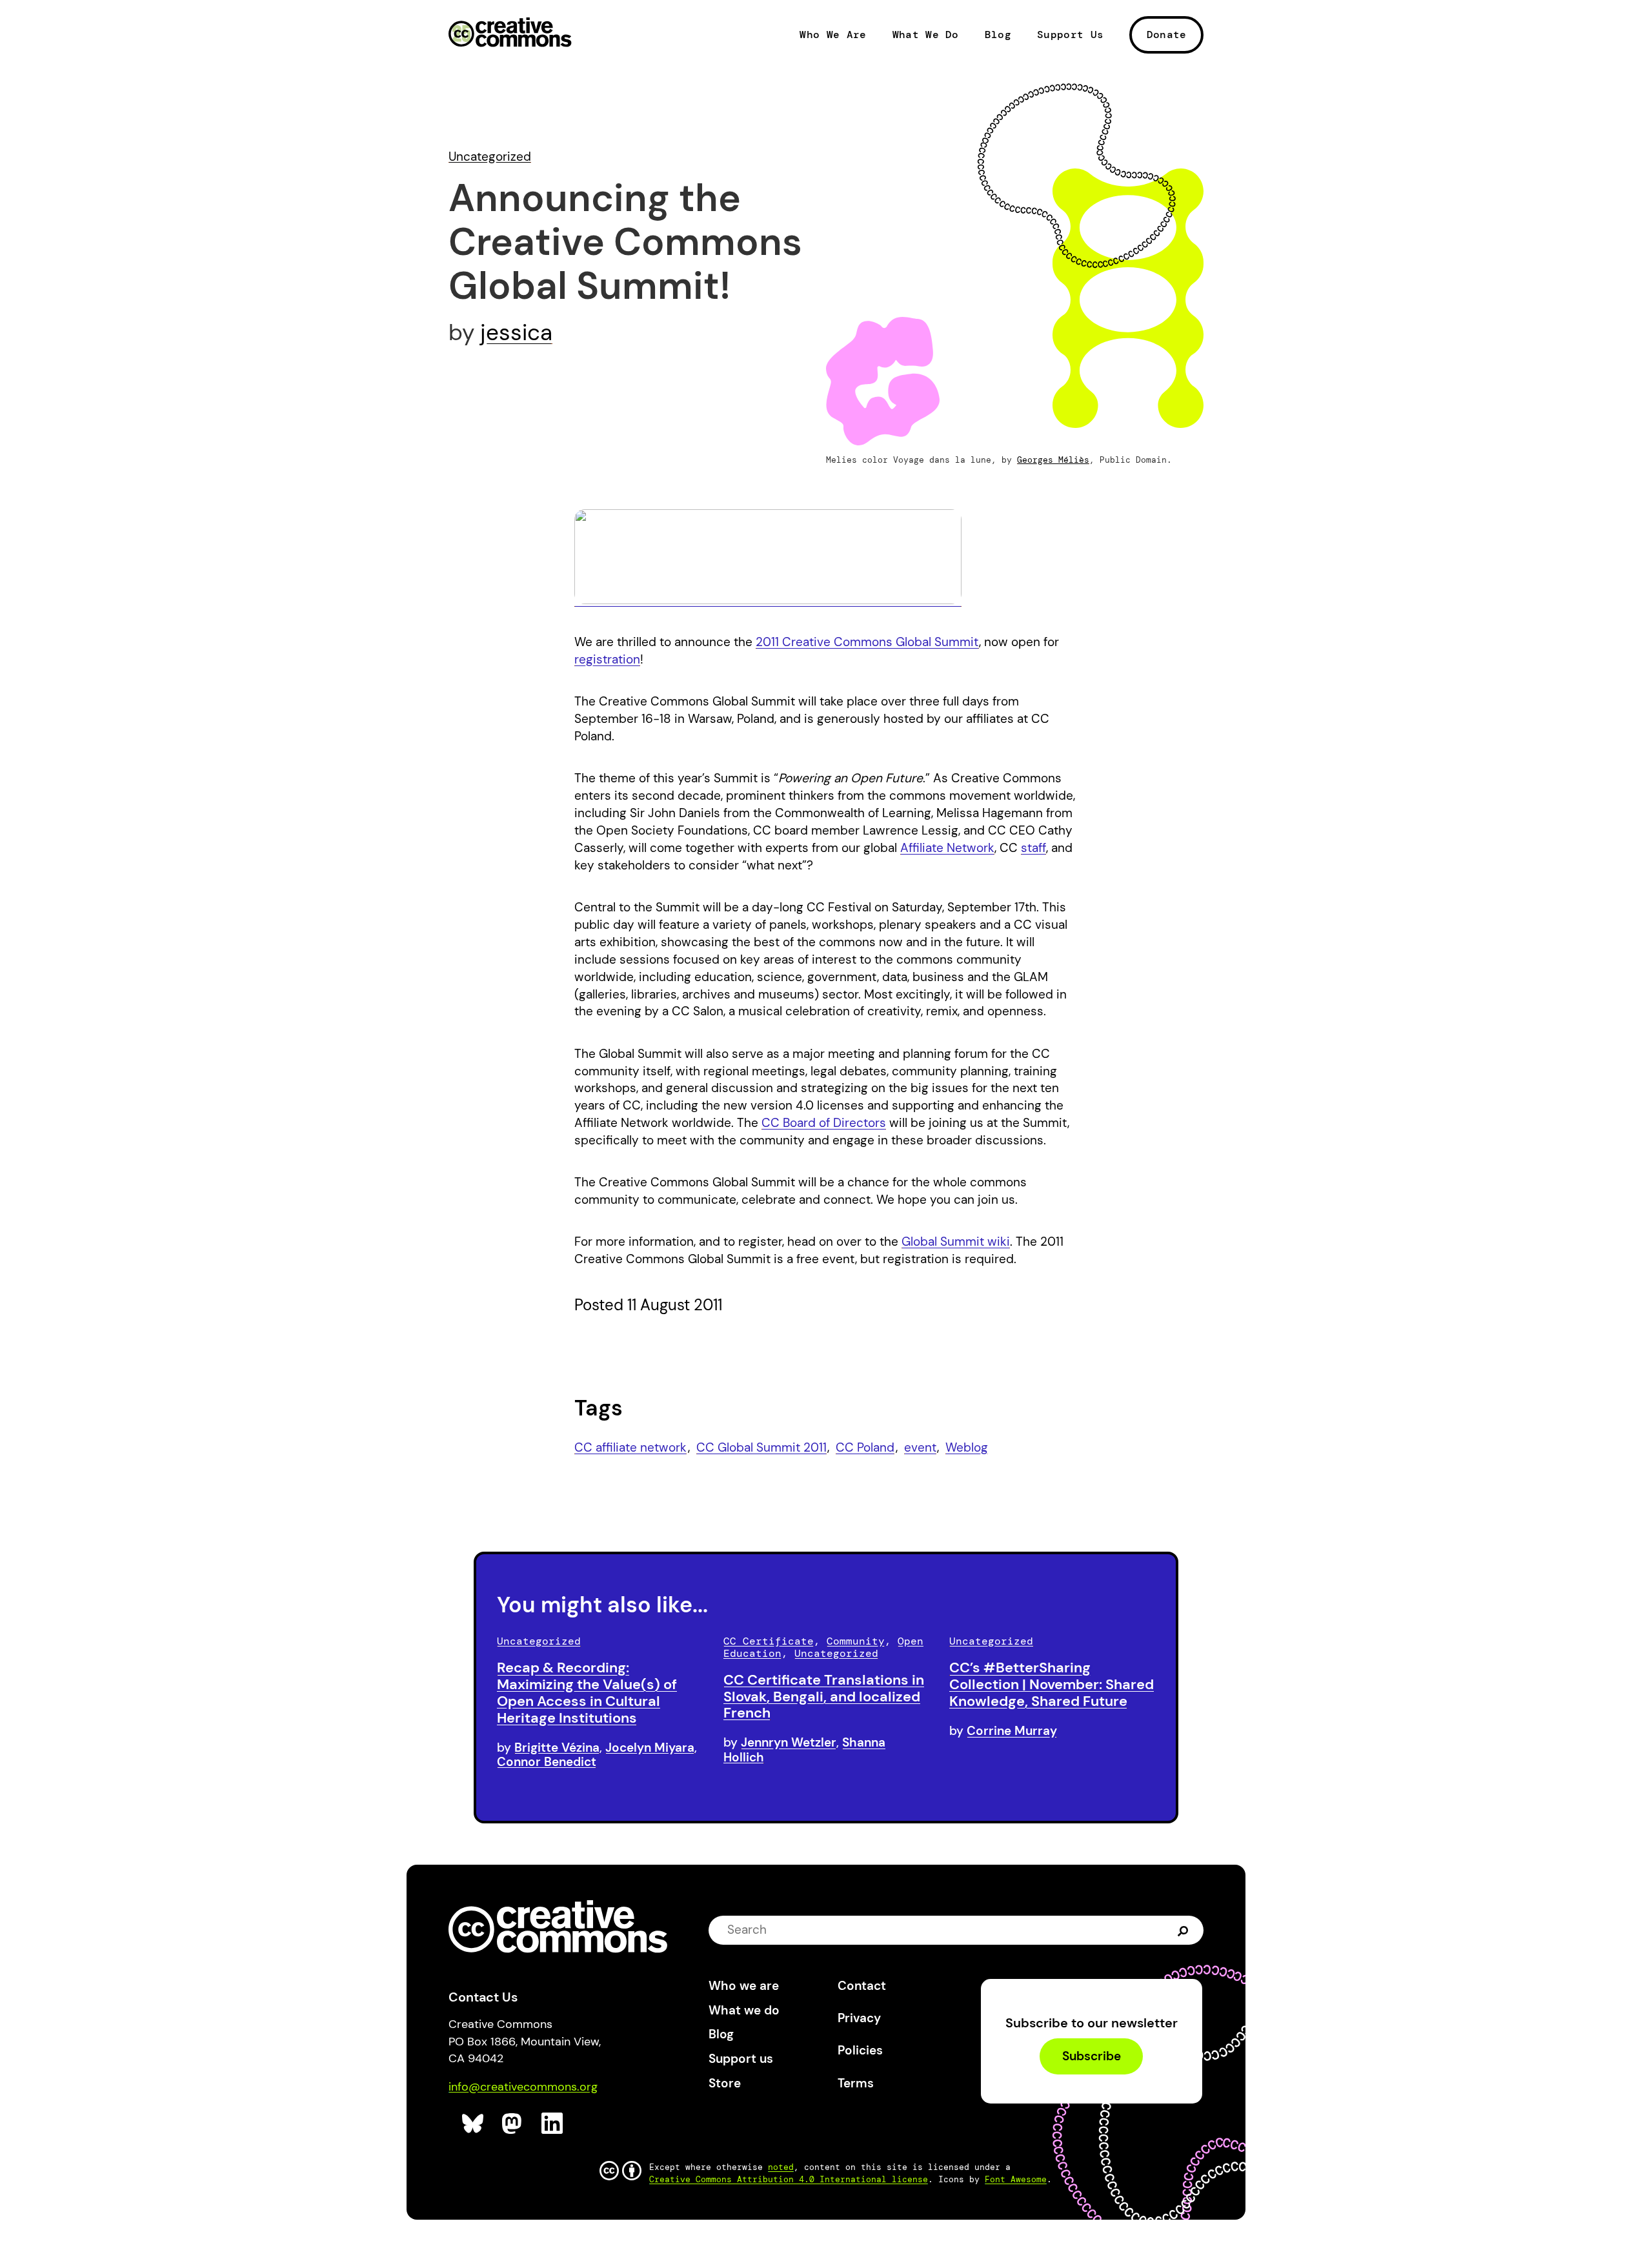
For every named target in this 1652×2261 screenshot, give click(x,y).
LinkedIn (553, 2124)
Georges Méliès (1053, 460)
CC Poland (865, 1447)
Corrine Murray (1012, 1731)
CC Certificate (769, 1641)
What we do (744, 2010)
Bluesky (473, 2124)
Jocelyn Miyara (650, 1748)
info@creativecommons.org (523, 2087)
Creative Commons (510, 34)
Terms (856, 2083)
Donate (1167, 35)
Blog (998, 35)
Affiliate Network (947, 848)
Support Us (1070, 35)
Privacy (859, 2018)
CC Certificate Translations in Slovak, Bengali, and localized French (824, 1697)
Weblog (967, 1447)
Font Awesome (1016, 2179)
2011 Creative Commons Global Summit (867, 642)
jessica (516, 332)
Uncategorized (490, 157)
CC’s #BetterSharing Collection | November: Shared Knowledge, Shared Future (1052, 1684)
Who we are (744, 1986)
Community (856, 1641)
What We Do (926, 35)
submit (1183, 1930)
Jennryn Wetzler (789, 1742)
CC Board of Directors (824, 1123)
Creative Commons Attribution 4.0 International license (789, 2179)
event (920, 1447)
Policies (860, 2050)
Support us (741, 2059)
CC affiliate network (630, 1447)
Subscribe (1092, 2057)
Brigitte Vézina (557, 1748)
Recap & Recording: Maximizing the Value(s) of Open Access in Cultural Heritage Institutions (587, 1692)
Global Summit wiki (956, 1242)
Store (725, 2083)
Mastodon (513, 2124)
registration (607, 659)
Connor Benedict (547, 1762)
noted (781, 2167)
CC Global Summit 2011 (761, 1447)
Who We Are (833, 35)
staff (1033, 848)
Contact (862, 1986)
